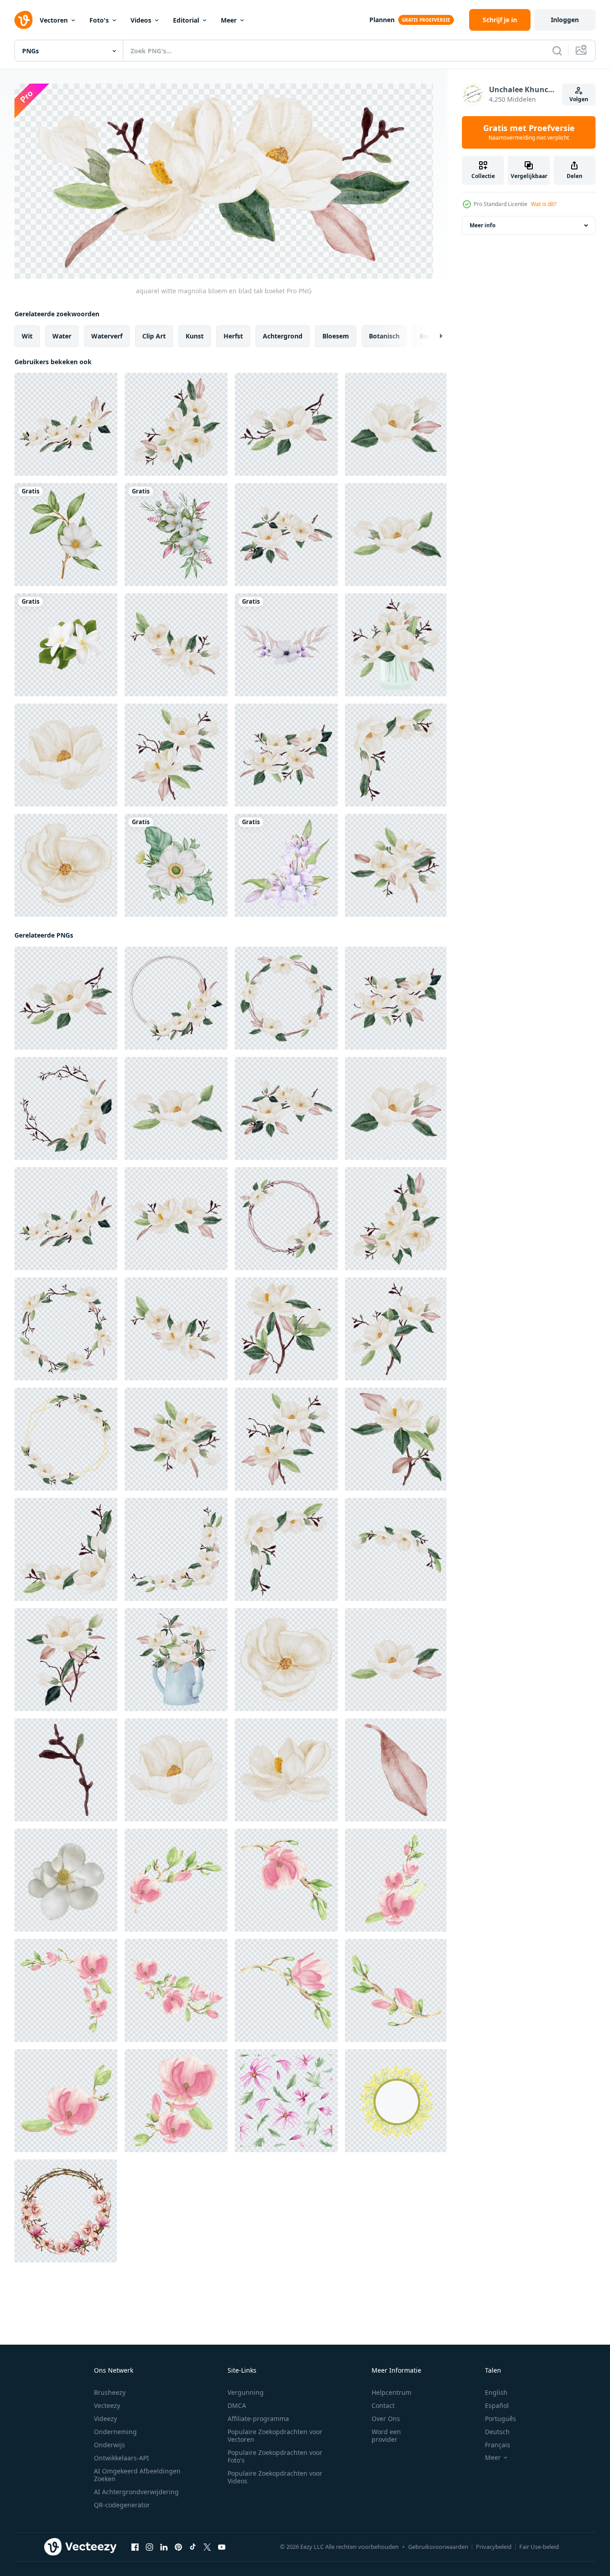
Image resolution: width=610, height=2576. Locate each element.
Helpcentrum (391, 2392)
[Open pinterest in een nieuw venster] (178, 2547)
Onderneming (115, 2432)
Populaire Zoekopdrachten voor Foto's (275, 2456)
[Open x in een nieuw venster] (207, 2547)
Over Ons (386, 2419)
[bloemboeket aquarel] (286, 645)
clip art (154, 336)
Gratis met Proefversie (529, 132)
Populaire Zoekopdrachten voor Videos (275, 2477)
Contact (383, 2405)
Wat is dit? (544, 204)
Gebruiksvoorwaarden (438, 2547)
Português (501, 2419)
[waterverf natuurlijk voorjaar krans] (66, 2211)
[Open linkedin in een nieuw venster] (164, 2547)
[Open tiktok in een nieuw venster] (193, 2547)
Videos (141, 20)
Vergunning (246, 2392)
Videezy (105, 2419)
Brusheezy (110, 2392)
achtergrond (283, 336)
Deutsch (497, 2432)
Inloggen (565, 20)
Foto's (99, 20)
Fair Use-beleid (539, 2547)
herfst (233, 336)
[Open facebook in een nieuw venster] (135, 2547)
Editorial (186, 20)
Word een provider (386, 2435)
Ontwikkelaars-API (121, 2458)
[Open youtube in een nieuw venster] (222, 2547)
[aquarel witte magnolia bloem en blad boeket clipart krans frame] (176, 998)
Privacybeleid (494, 2547)
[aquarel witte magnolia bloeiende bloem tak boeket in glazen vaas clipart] (396, 645)
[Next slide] (433, 336)
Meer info (482, 225)
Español (497, 2405)
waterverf (107, 336)
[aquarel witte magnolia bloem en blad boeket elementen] (66, 755)
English (496, 2392)
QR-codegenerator (122, 2505)
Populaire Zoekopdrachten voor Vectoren (275, 2435)
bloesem (336, 336)
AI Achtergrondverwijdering (136, 2492)
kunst (195, 336)
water (62, 336)
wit (27, 336)
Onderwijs (109, 2445)
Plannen (382, 20)
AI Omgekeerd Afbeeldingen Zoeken (137, 2475)
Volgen (579, 99)
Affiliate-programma (258, 2419)
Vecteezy (107, 2405)
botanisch (384, 336)
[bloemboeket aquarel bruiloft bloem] (176, 535)
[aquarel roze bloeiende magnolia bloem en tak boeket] (176, 1880)
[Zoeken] (557, 51)
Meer (229, 20)
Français (498, 2445)
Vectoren (54, 20)
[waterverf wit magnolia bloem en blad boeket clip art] (176, 645)
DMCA (237, 2405)
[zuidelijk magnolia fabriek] (66, 1880)
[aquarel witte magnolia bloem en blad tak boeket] (66, 424)
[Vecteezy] (23, 20)
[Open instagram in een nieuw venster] (149, 2547)
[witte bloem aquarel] (66, 535)
